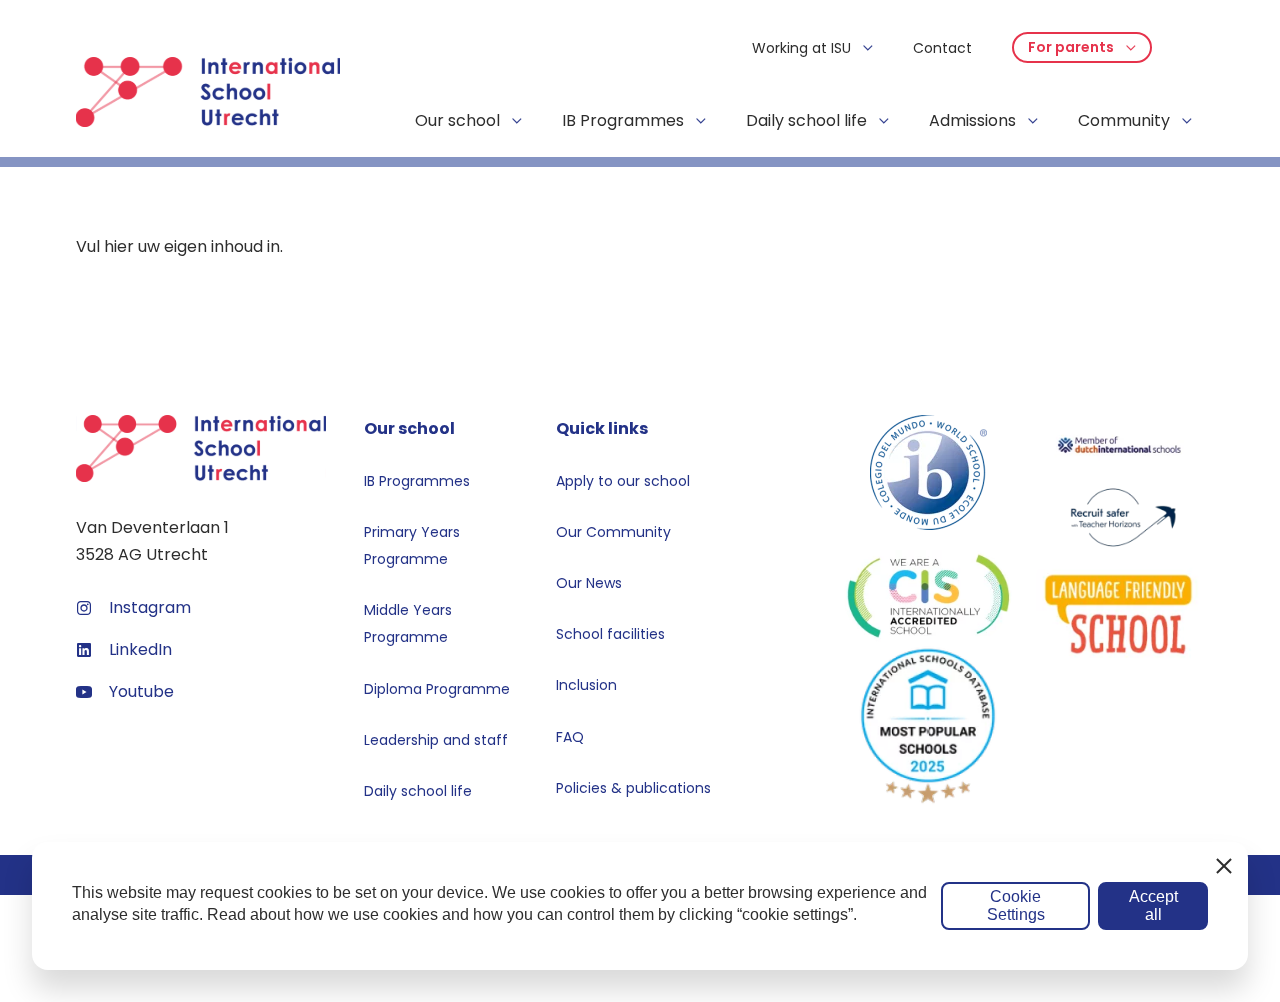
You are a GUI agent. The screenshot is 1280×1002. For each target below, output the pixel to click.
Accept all (1153, 905)
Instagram (150, 607)
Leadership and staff (436, 740)
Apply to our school (623, 481)
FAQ (570, 737)
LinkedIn (140, 649)
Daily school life (418, 791)
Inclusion (586, 685)
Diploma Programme (437, 689)
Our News (589, 583)
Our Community (613, 532)
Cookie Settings (1016, 905)
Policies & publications (633, 788)
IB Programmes (417, 481)
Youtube (141, 691)
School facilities (610, 634)
